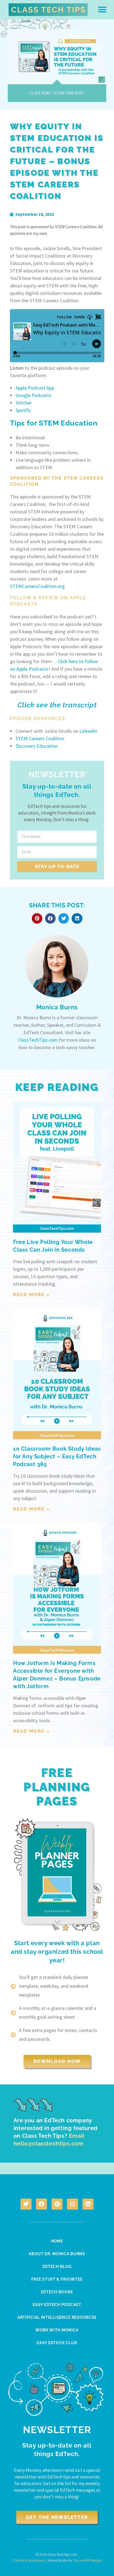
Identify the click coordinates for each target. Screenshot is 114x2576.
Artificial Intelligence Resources (57, 2317)
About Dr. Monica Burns (57, 2254)
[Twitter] (26, 2204)
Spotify (23, 410)
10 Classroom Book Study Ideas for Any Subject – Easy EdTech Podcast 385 (57, 1456)
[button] (102, 10)
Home (57, 2241)
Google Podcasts (33, 395)
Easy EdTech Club (57, 2343)
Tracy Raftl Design (87, 2560)
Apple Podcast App (35, 388)
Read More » (32, 1294)
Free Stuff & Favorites (57, 2279)
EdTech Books (57, 2292)
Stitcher (24, 403)
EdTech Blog (57, 2267)
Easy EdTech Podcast (57, 2305)
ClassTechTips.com (38, 1040)
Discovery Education (37, 746)
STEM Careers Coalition (40, 738)
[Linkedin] (88, 2204)
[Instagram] (72, 2204)
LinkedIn (88, 731)
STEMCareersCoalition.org (37, 586)
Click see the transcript (57, 705)
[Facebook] (42, 2204)
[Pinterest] (57, 2204)
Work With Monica (57, 2330)
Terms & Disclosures (30, 2560)
